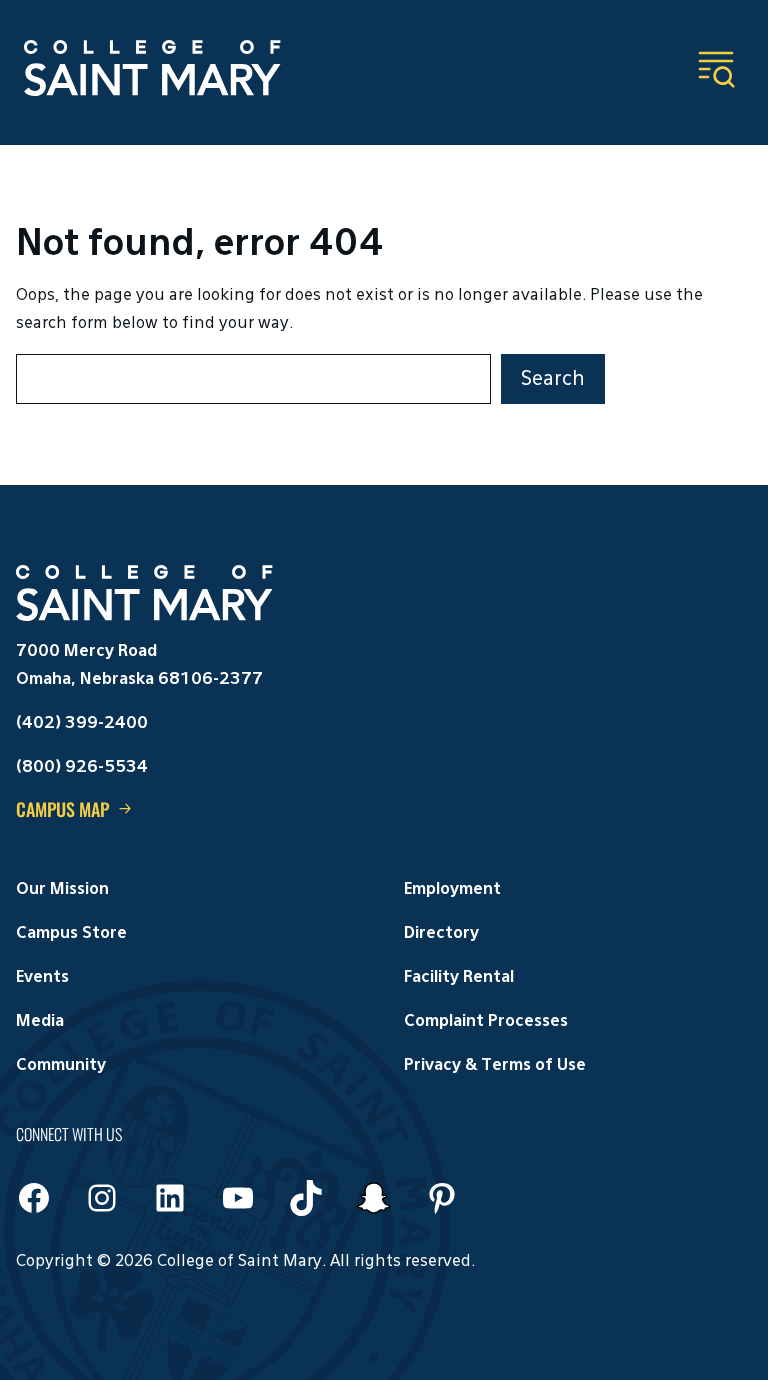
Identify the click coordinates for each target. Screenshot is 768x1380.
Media (40, 1022)
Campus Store (71, 934)
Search (553, 379)
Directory (441, 934)
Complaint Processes (486, 1022)
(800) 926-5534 (82, 768)
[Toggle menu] (716, 69)
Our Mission (62, 890)
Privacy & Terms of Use (495, 1066)
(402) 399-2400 (82, 724)
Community (61, 1066)
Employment (452, 890)
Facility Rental (459, 978)
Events (42, 978)
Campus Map (62, 809)
